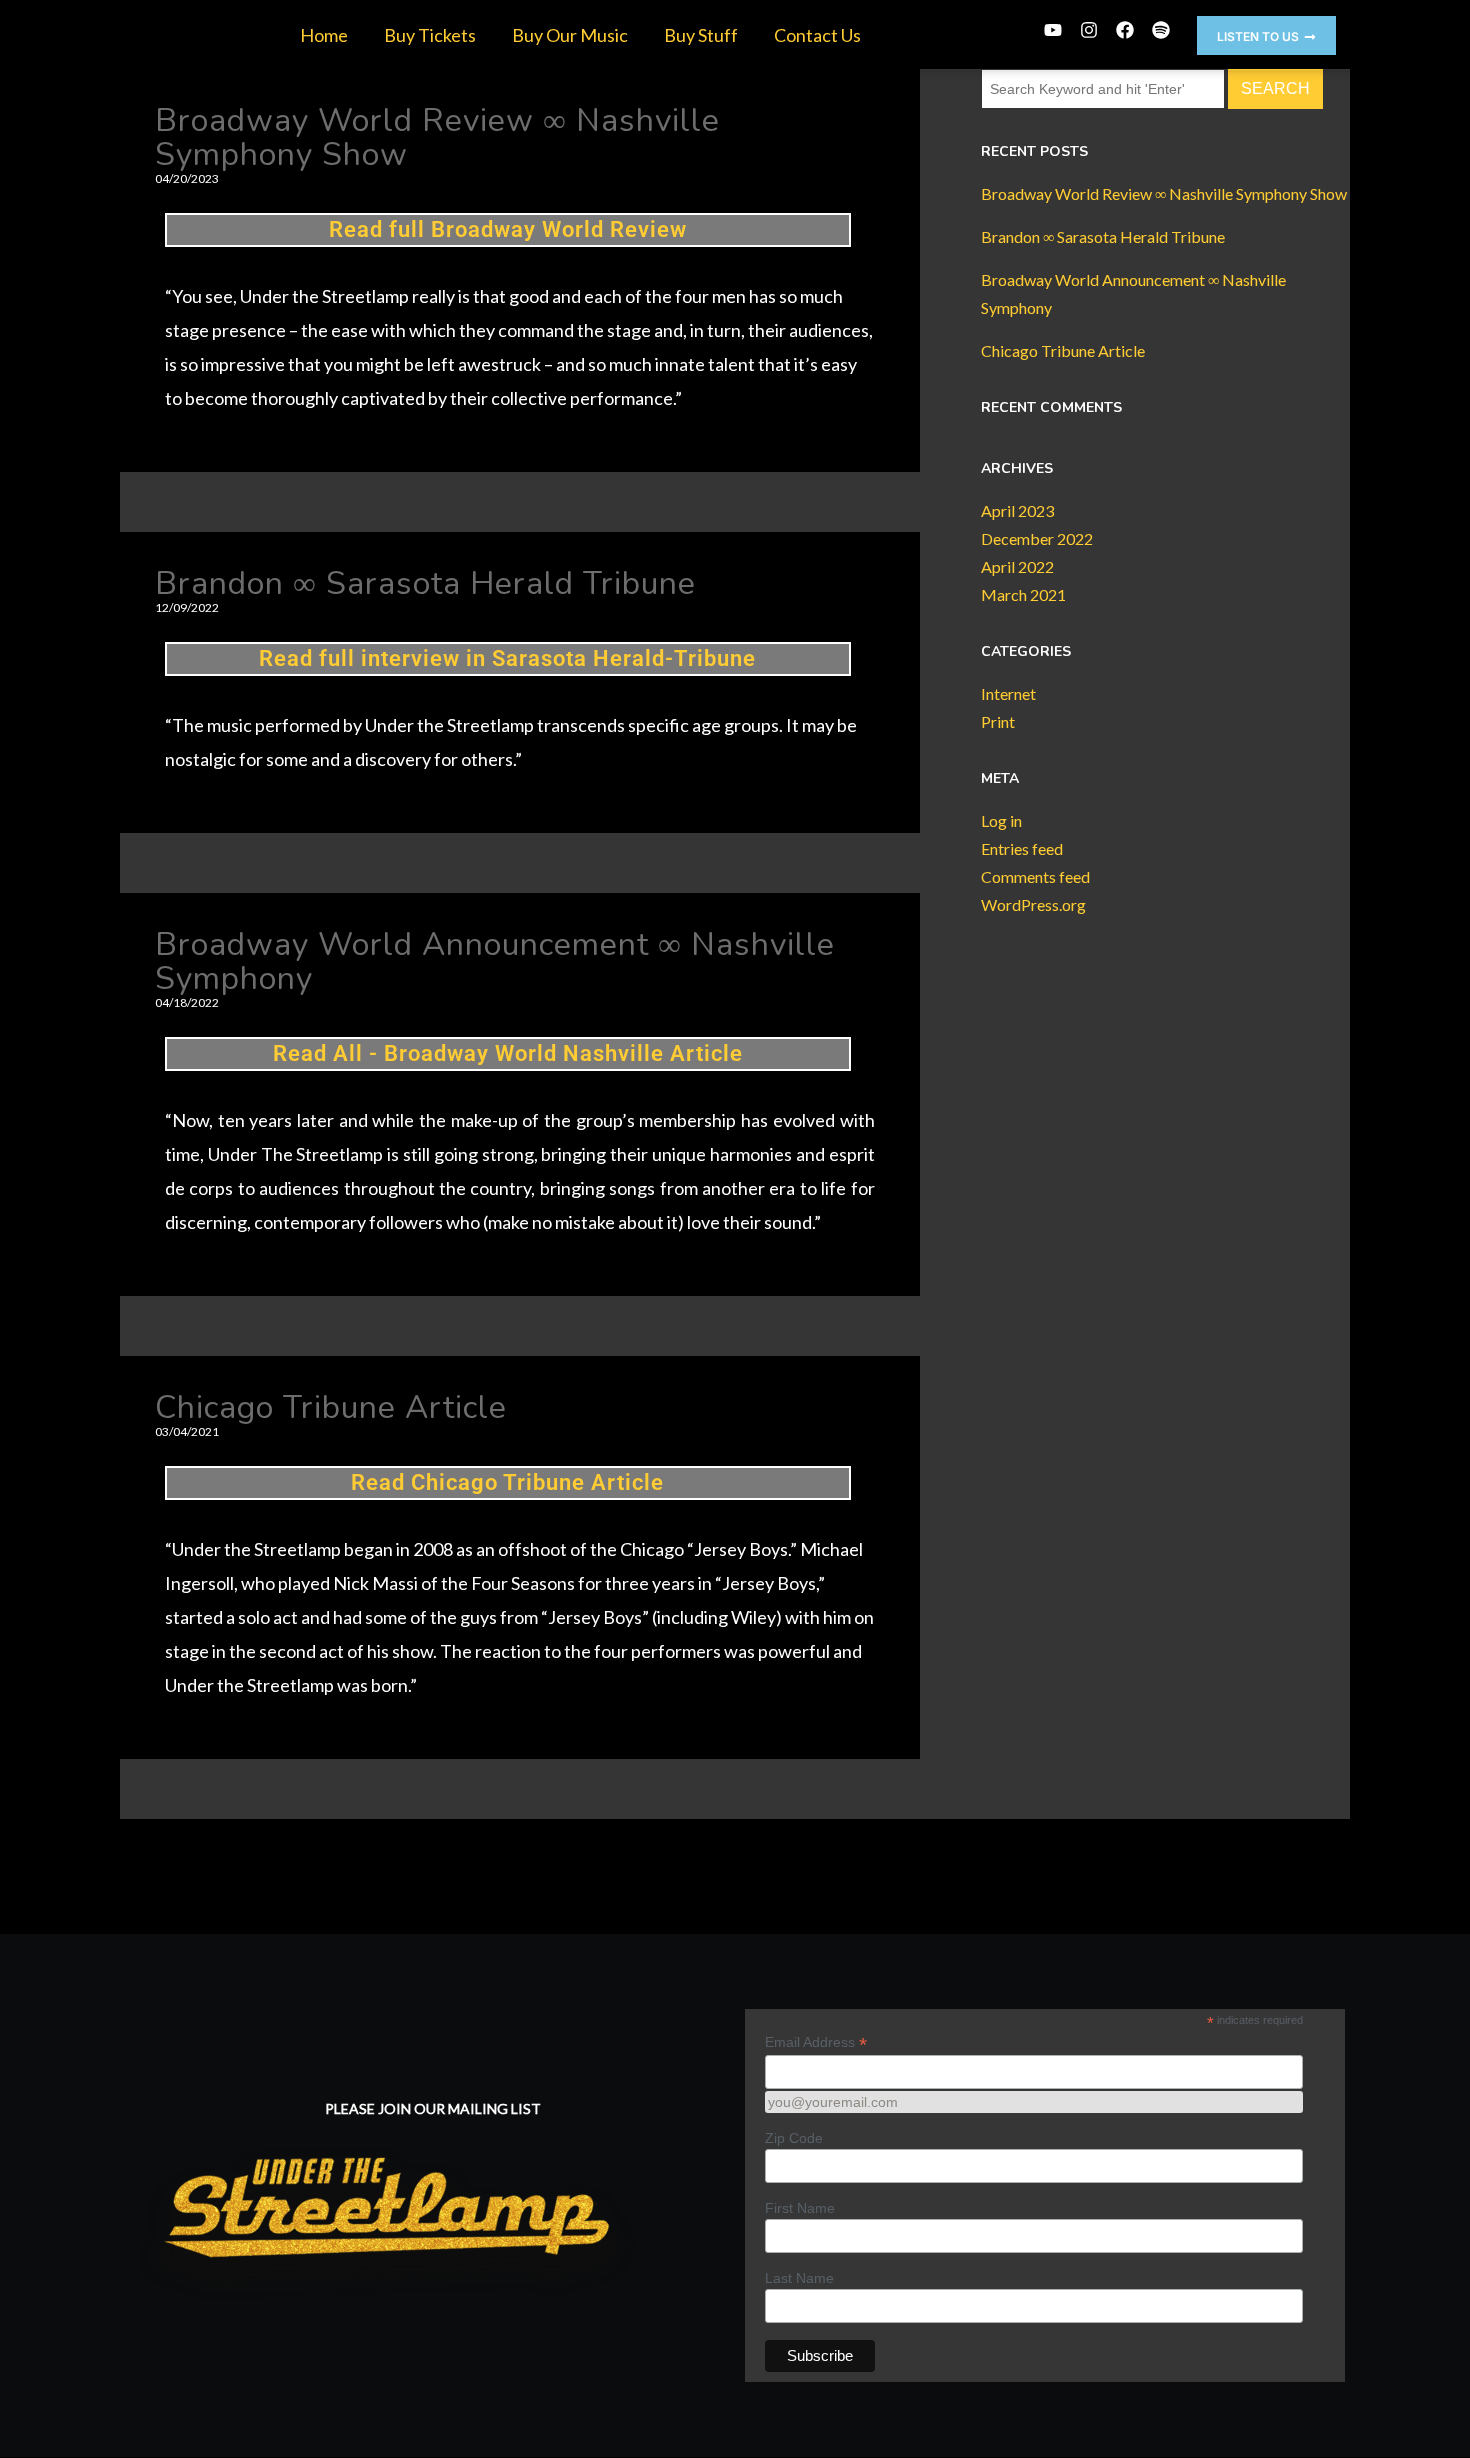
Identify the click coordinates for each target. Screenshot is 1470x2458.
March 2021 (1023, 594)
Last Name (799, 2278)
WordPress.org (1033, 904)
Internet (1008, 693)
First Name (800, 2208)
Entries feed (1022, 848)
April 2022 (1017, 566)
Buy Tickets (430, 35)
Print (998, 721)
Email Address (816, 2042)
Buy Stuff (701, 35)
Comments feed (1035, 876)
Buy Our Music (570, 35)
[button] (1266, 35)
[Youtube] (1053, 30)
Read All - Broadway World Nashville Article (508, 1053)
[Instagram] (1089, 30)
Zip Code (794, 2138)
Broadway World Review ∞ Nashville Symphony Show (1164, 193)
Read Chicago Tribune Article (507, 1482)
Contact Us (817, 35)
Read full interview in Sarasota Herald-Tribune (507, 658)
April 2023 (1017, 510)
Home (324, 35)
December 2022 (1037, 538)
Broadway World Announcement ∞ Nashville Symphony (1133, 293)
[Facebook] (1125, 30)
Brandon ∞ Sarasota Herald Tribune (1103, 236)
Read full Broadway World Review (508, 229)
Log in (1001, 820)
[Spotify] (1161, 30)
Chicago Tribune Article (1063, 350)
